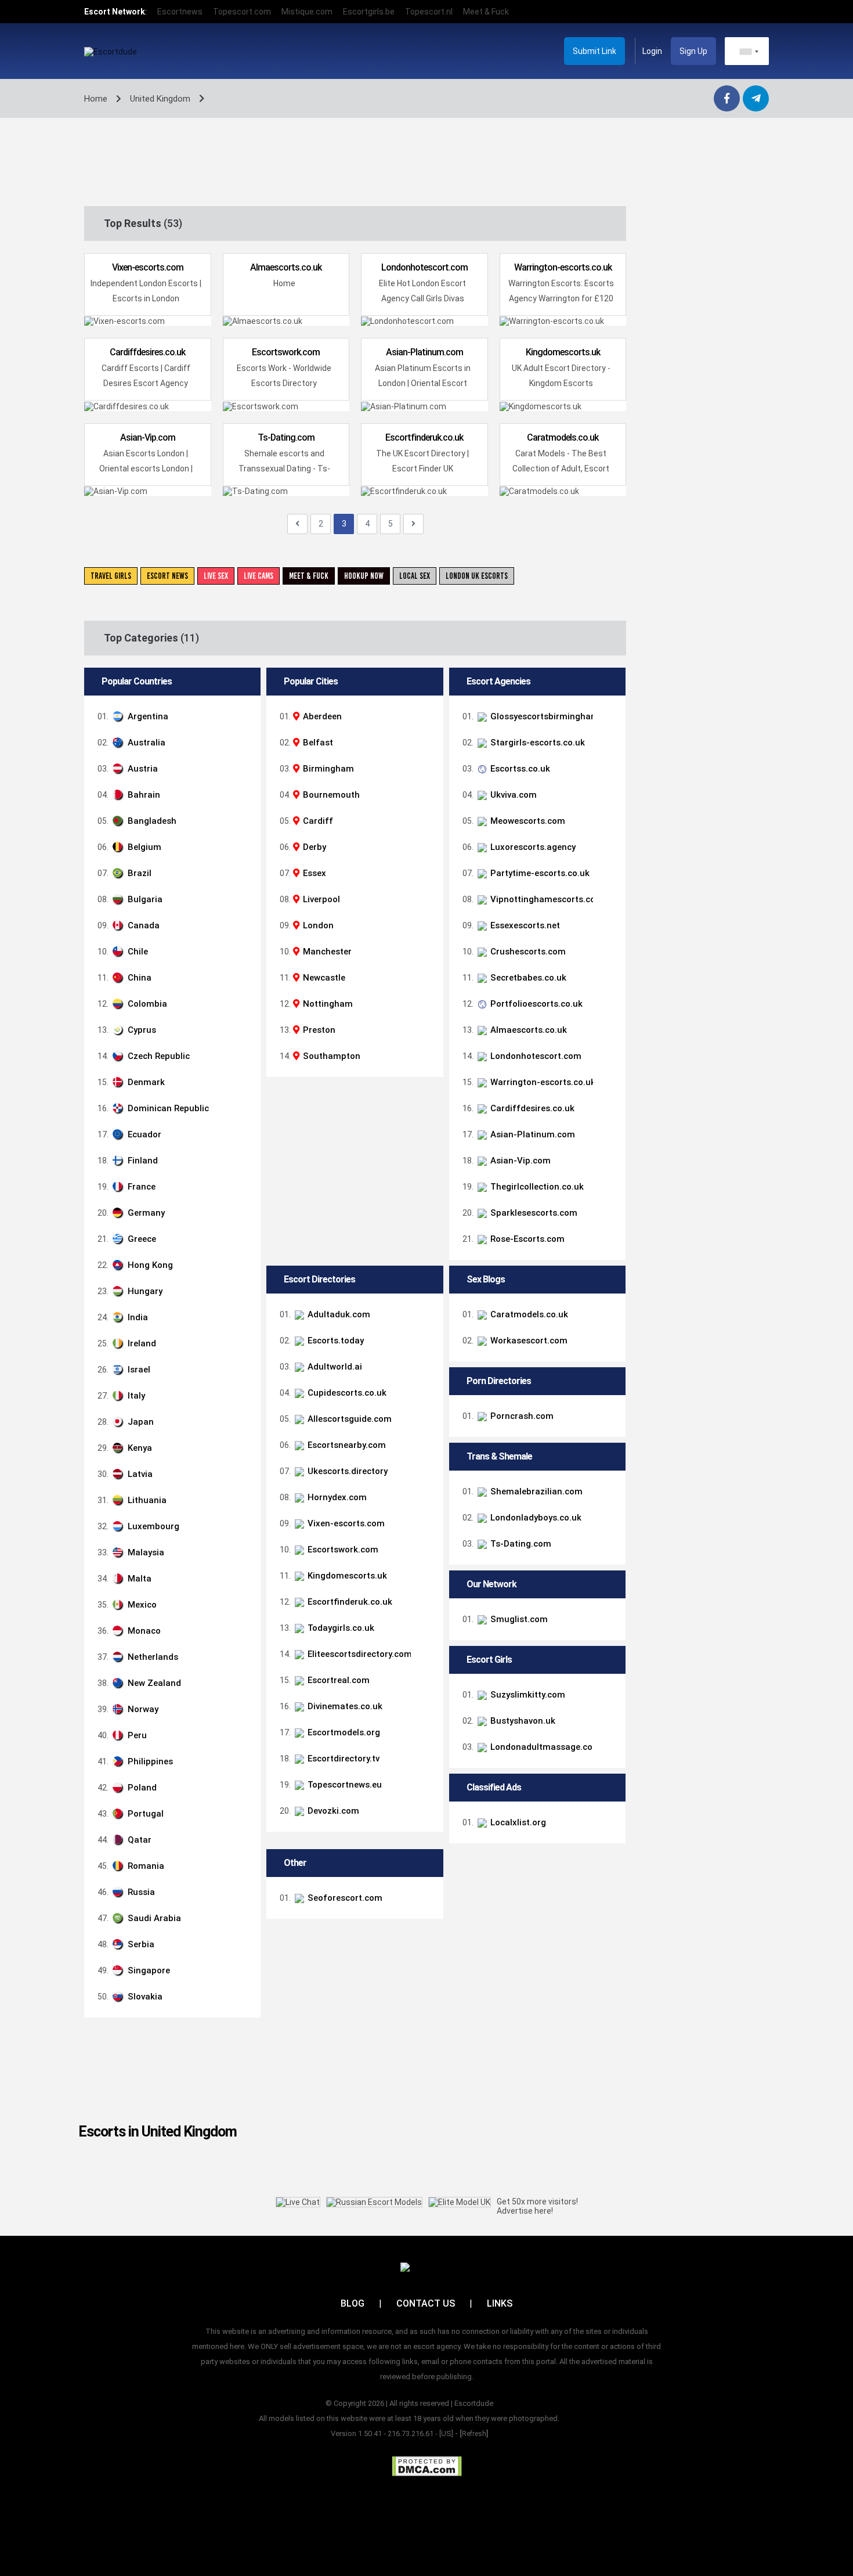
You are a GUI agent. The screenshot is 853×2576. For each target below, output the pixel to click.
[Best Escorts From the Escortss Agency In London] (610, 769)
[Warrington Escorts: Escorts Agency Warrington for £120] (610, 1082)
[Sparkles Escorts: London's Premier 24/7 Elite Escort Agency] (610, 1213)
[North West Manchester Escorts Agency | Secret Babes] (610, 978)
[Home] (610, 1030)
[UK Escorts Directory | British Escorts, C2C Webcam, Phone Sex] (610, 1471)
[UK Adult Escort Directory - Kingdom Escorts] (610, 1576)
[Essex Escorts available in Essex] (610, 925)
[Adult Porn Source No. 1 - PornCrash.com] (610, 1416)
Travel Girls (111, 576)
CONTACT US (426, 2303)
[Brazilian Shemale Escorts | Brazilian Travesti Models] (610, 1491)
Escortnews (180, 12)
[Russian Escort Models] (374, 2202)
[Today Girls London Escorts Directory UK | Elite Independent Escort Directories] (610, 1628)
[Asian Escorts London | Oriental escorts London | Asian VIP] (610, 1161)
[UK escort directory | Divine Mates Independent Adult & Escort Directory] (610, 1706)
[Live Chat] (298, 2202)
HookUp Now (364, 576)
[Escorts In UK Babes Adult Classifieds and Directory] (610, 1445)
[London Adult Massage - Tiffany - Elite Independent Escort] (610, 1747)
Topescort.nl (429, 12)
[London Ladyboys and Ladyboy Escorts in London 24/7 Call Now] (610, 1518)
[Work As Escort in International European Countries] (610, 1341)
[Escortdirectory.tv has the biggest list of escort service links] (610, 1759)
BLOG (353, 2303)
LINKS (500, 2303)
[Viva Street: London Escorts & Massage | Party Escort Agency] (610, 795)
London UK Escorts (477, 576)
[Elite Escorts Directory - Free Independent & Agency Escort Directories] (610, 1654)
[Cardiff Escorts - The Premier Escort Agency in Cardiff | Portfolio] (610, 1004)
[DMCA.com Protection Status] (427, 2466)
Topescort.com (242, 12)
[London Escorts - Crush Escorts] (610, 952)
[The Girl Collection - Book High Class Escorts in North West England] (610, 1187)
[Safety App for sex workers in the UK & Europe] (610, 1619)
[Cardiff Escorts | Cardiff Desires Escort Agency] (610, 1108)
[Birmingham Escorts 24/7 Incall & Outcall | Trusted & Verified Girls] (610, 716)
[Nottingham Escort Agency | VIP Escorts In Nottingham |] (610, 899)
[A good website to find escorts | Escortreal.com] (610, 1680)
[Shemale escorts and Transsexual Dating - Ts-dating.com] (610, 1544)
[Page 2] (297, 524)
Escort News (167, 576)
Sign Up (693, 51)
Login (652, 51)
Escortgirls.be (369, 12)
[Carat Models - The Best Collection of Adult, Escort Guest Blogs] (610, 1314)
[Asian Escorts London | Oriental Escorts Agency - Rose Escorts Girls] (610, 1239)
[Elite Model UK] (460, 2202)
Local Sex (415, 576)
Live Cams (259, 576)
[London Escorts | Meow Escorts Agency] (610, 821)
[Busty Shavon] (610, 1721)
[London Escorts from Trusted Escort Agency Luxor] (610, 847)
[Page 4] (413, 524)
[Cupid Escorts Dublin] (610, 1393)
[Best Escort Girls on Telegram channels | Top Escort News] (610, 1785)
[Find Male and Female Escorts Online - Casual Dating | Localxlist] (610, 1822)
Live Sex (216, 576)
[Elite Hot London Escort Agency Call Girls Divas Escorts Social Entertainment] (610, 1056)
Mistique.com (307, 12)
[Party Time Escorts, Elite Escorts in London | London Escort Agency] (610, 873)
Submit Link (594, 51)
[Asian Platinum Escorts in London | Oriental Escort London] (610, 1134)
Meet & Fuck (486, 12)
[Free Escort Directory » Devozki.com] (610, 1811)
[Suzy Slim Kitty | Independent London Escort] (610, 1695)
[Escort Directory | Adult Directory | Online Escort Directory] (610, 1732)
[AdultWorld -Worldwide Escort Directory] (610, 1367)
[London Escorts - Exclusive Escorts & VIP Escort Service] (610, 743)
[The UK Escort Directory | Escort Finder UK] (610, 1602)
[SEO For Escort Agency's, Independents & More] (610, 1898)
